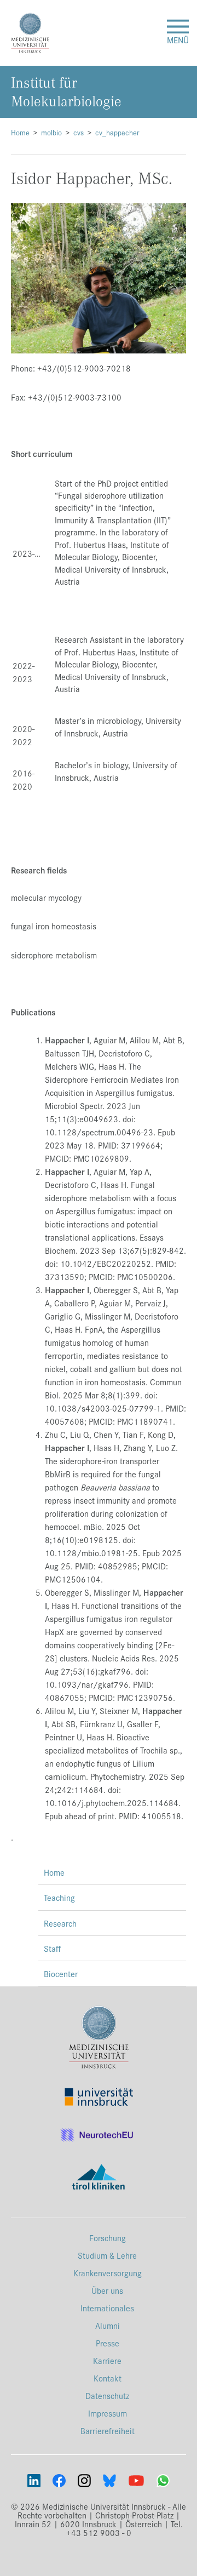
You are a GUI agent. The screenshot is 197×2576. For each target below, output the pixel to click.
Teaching (59, 1897)
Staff (52, 1948)
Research (60, 1923)
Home (20, 132)
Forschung (108, 2238)
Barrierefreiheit (108, 2431)
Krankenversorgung (108, 2273)
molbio (51, 132)
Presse (108, 2343)
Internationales (107, 2308)
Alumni (108, 2325)
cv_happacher (117, 132)
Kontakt (108, 2378)
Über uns (107, 2290)
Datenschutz (107, 2395)
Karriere (107, 2360)
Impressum (108, 2413)
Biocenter (61, 1974)
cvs (79, 132)
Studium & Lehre (107, 2255)
